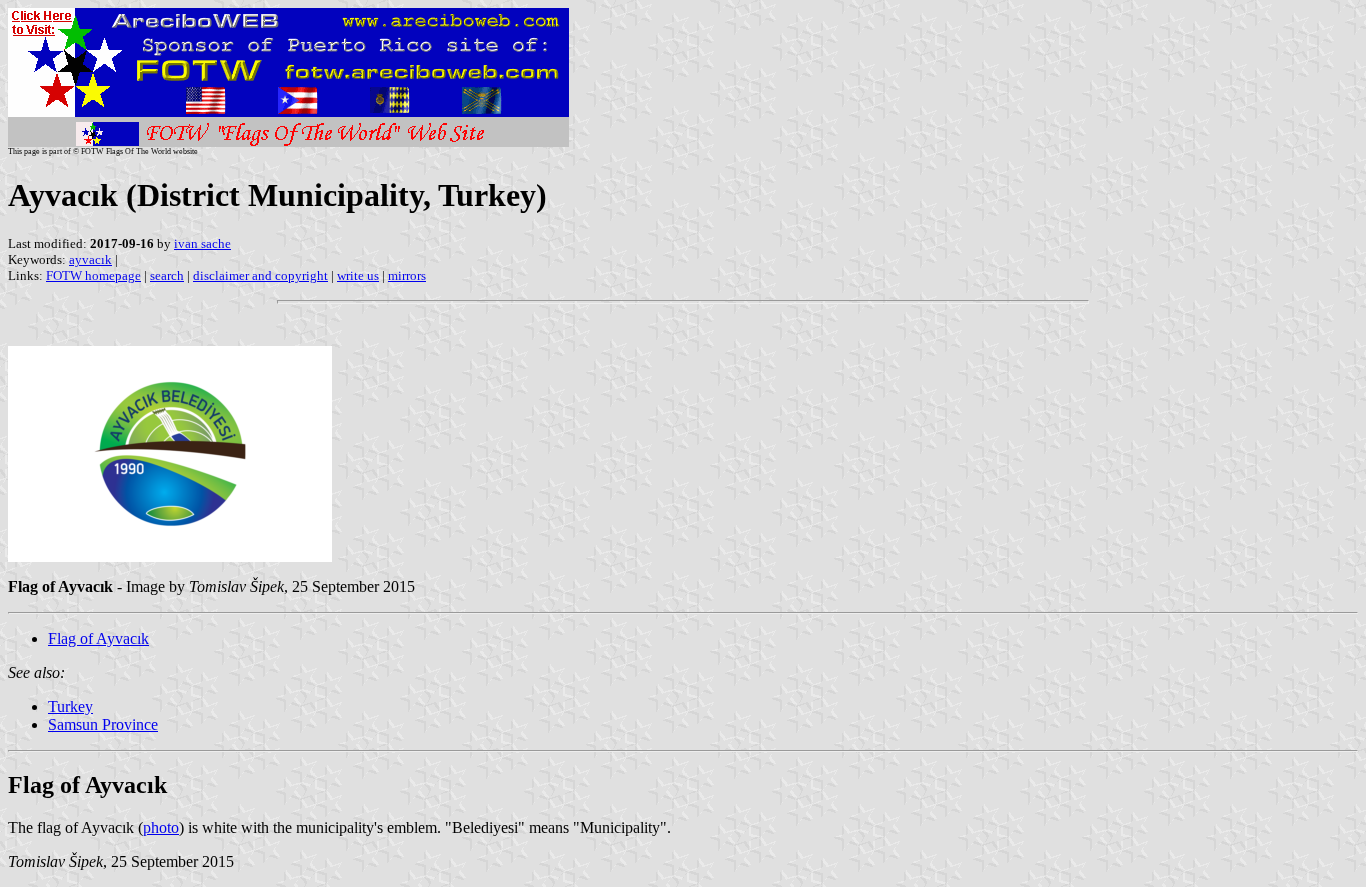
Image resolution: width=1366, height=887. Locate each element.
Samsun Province (103, 724)
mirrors (407, 275)
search (167, 275)
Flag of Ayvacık (98, 638)
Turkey (70, 706)
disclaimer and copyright (260, 275)
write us (358, 275)
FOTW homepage (93, 275)
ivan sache (202, 243)
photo (161, 827)
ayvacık (90, 259)
